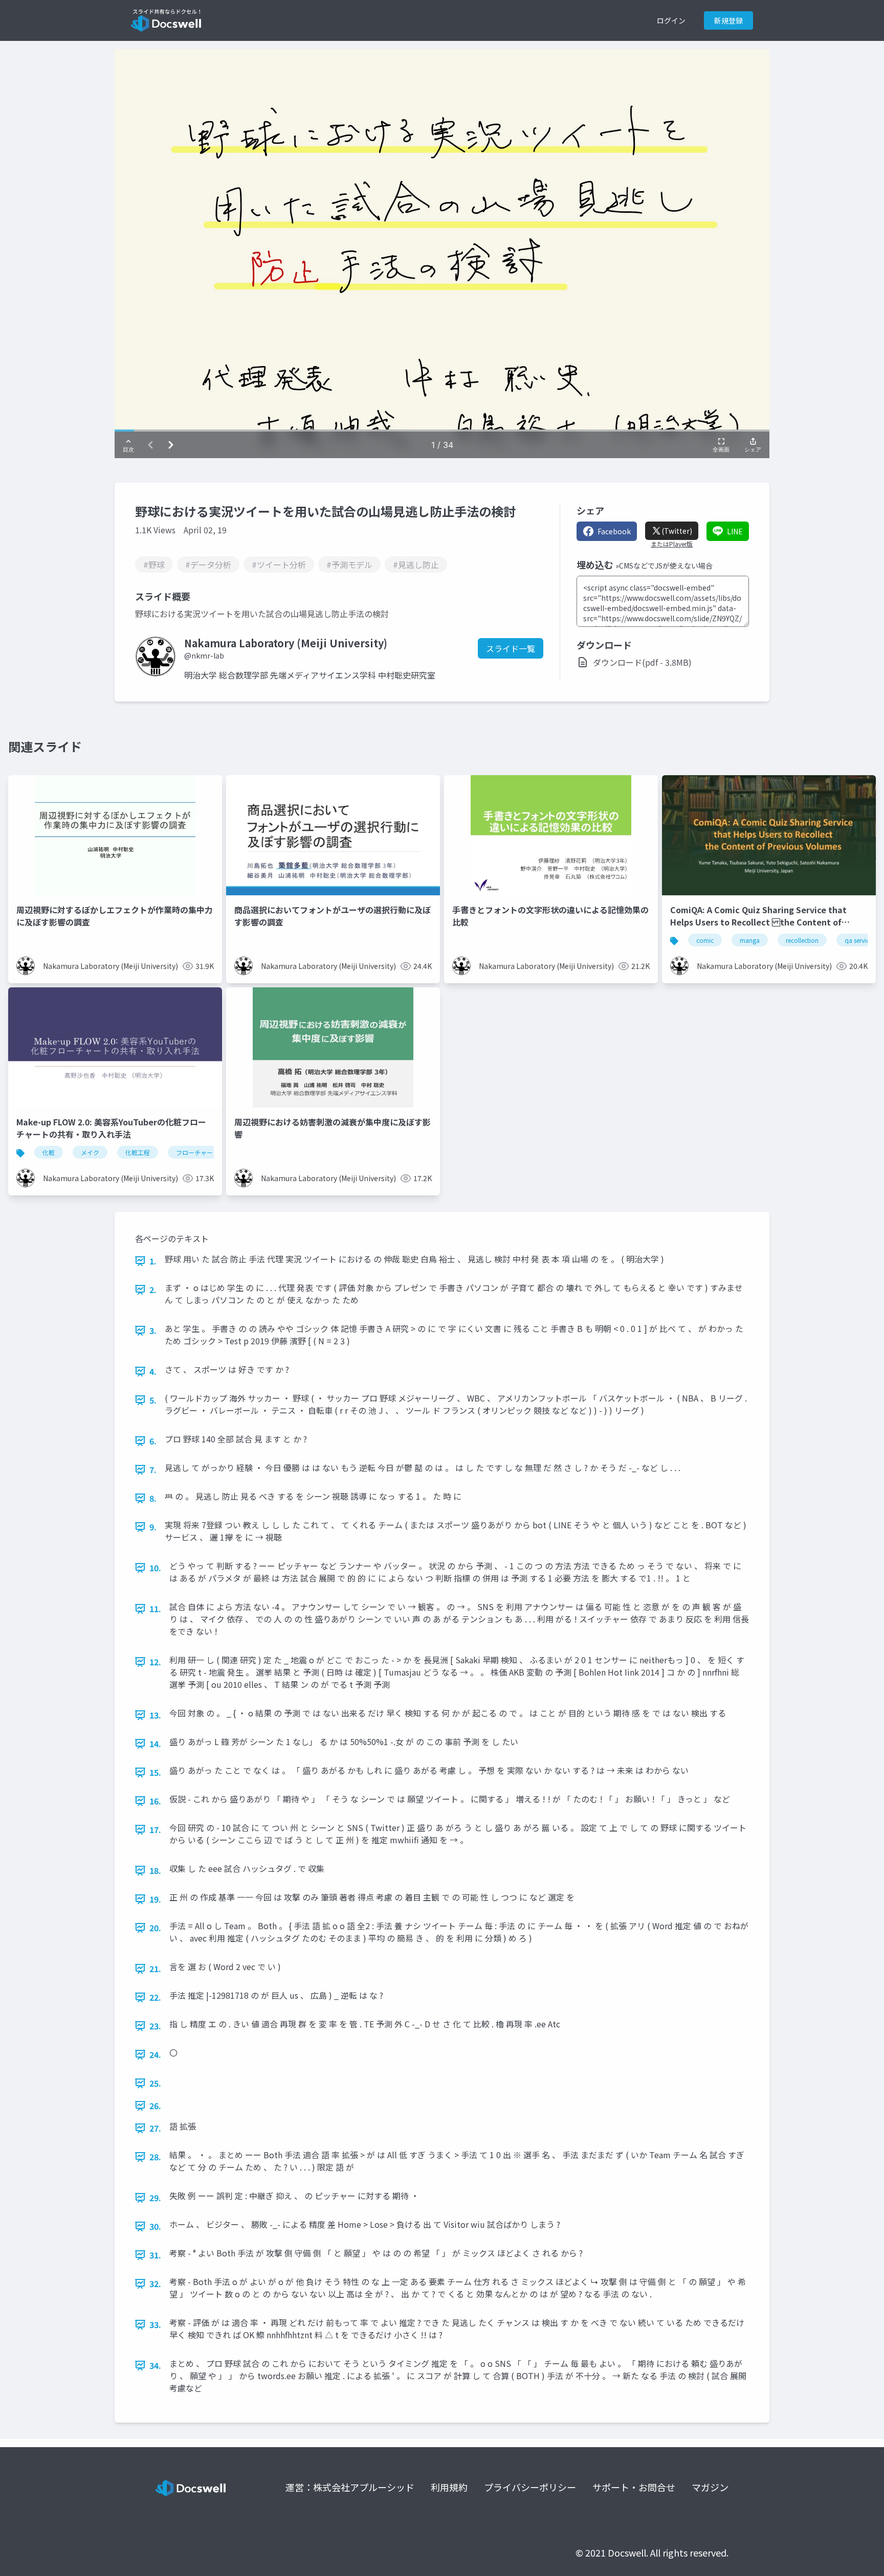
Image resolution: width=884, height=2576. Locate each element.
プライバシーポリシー (530, 2487)
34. (155, 2365)
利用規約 (449, 2487)
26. (155, 2106)
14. (155, 1744)
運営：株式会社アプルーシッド (350, 2487)
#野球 (154, 564)
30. (155, 2226)
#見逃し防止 (416, 564)
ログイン (671, 20)
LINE (735, 531)
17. (155, 1829)
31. (155, 2255)
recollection (802, 940)
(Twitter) (677, 531)
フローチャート (197, 1152)
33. (155, 2324)
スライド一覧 (511, 648)
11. (155, 1609)
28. (155, 2157)
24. (155, 2054)
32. (155, 2284)
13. (155, 1715)
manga (750, 940)
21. (155, 1969)
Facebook (614, 531)
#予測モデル (349, 564)
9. (153, 1527)
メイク (90, 1152)
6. (153, 1441)
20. (155, 1928)
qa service (858, 940)
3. (153, 1330)
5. (153, 1400)
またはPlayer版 (672, 544)
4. (153, 1371)
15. (155, 1772)
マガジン (710, 2487)
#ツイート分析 (279, 564)
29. (155, 2198)
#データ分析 (208, 564)
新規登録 (728, 20)
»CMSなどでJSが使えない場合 (664, 566)
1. (153, 1261)
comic (705, 940)
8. (153, 1498)
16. (155, 1801)
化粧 (49, 1152)
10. (155, 1568)
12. (155, 1662)
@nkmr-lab (204, 656)
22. (155, 1997)
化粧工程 (138, 1152)
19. (155, 1899)
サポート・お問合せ (634, 2487)
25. (155, 2083)
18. (155, 1870)
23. (155, 2026)
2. (153, 1290)
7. (153, 1470)
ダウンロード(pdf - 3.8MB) (642, 662)
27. (155, 2128)
